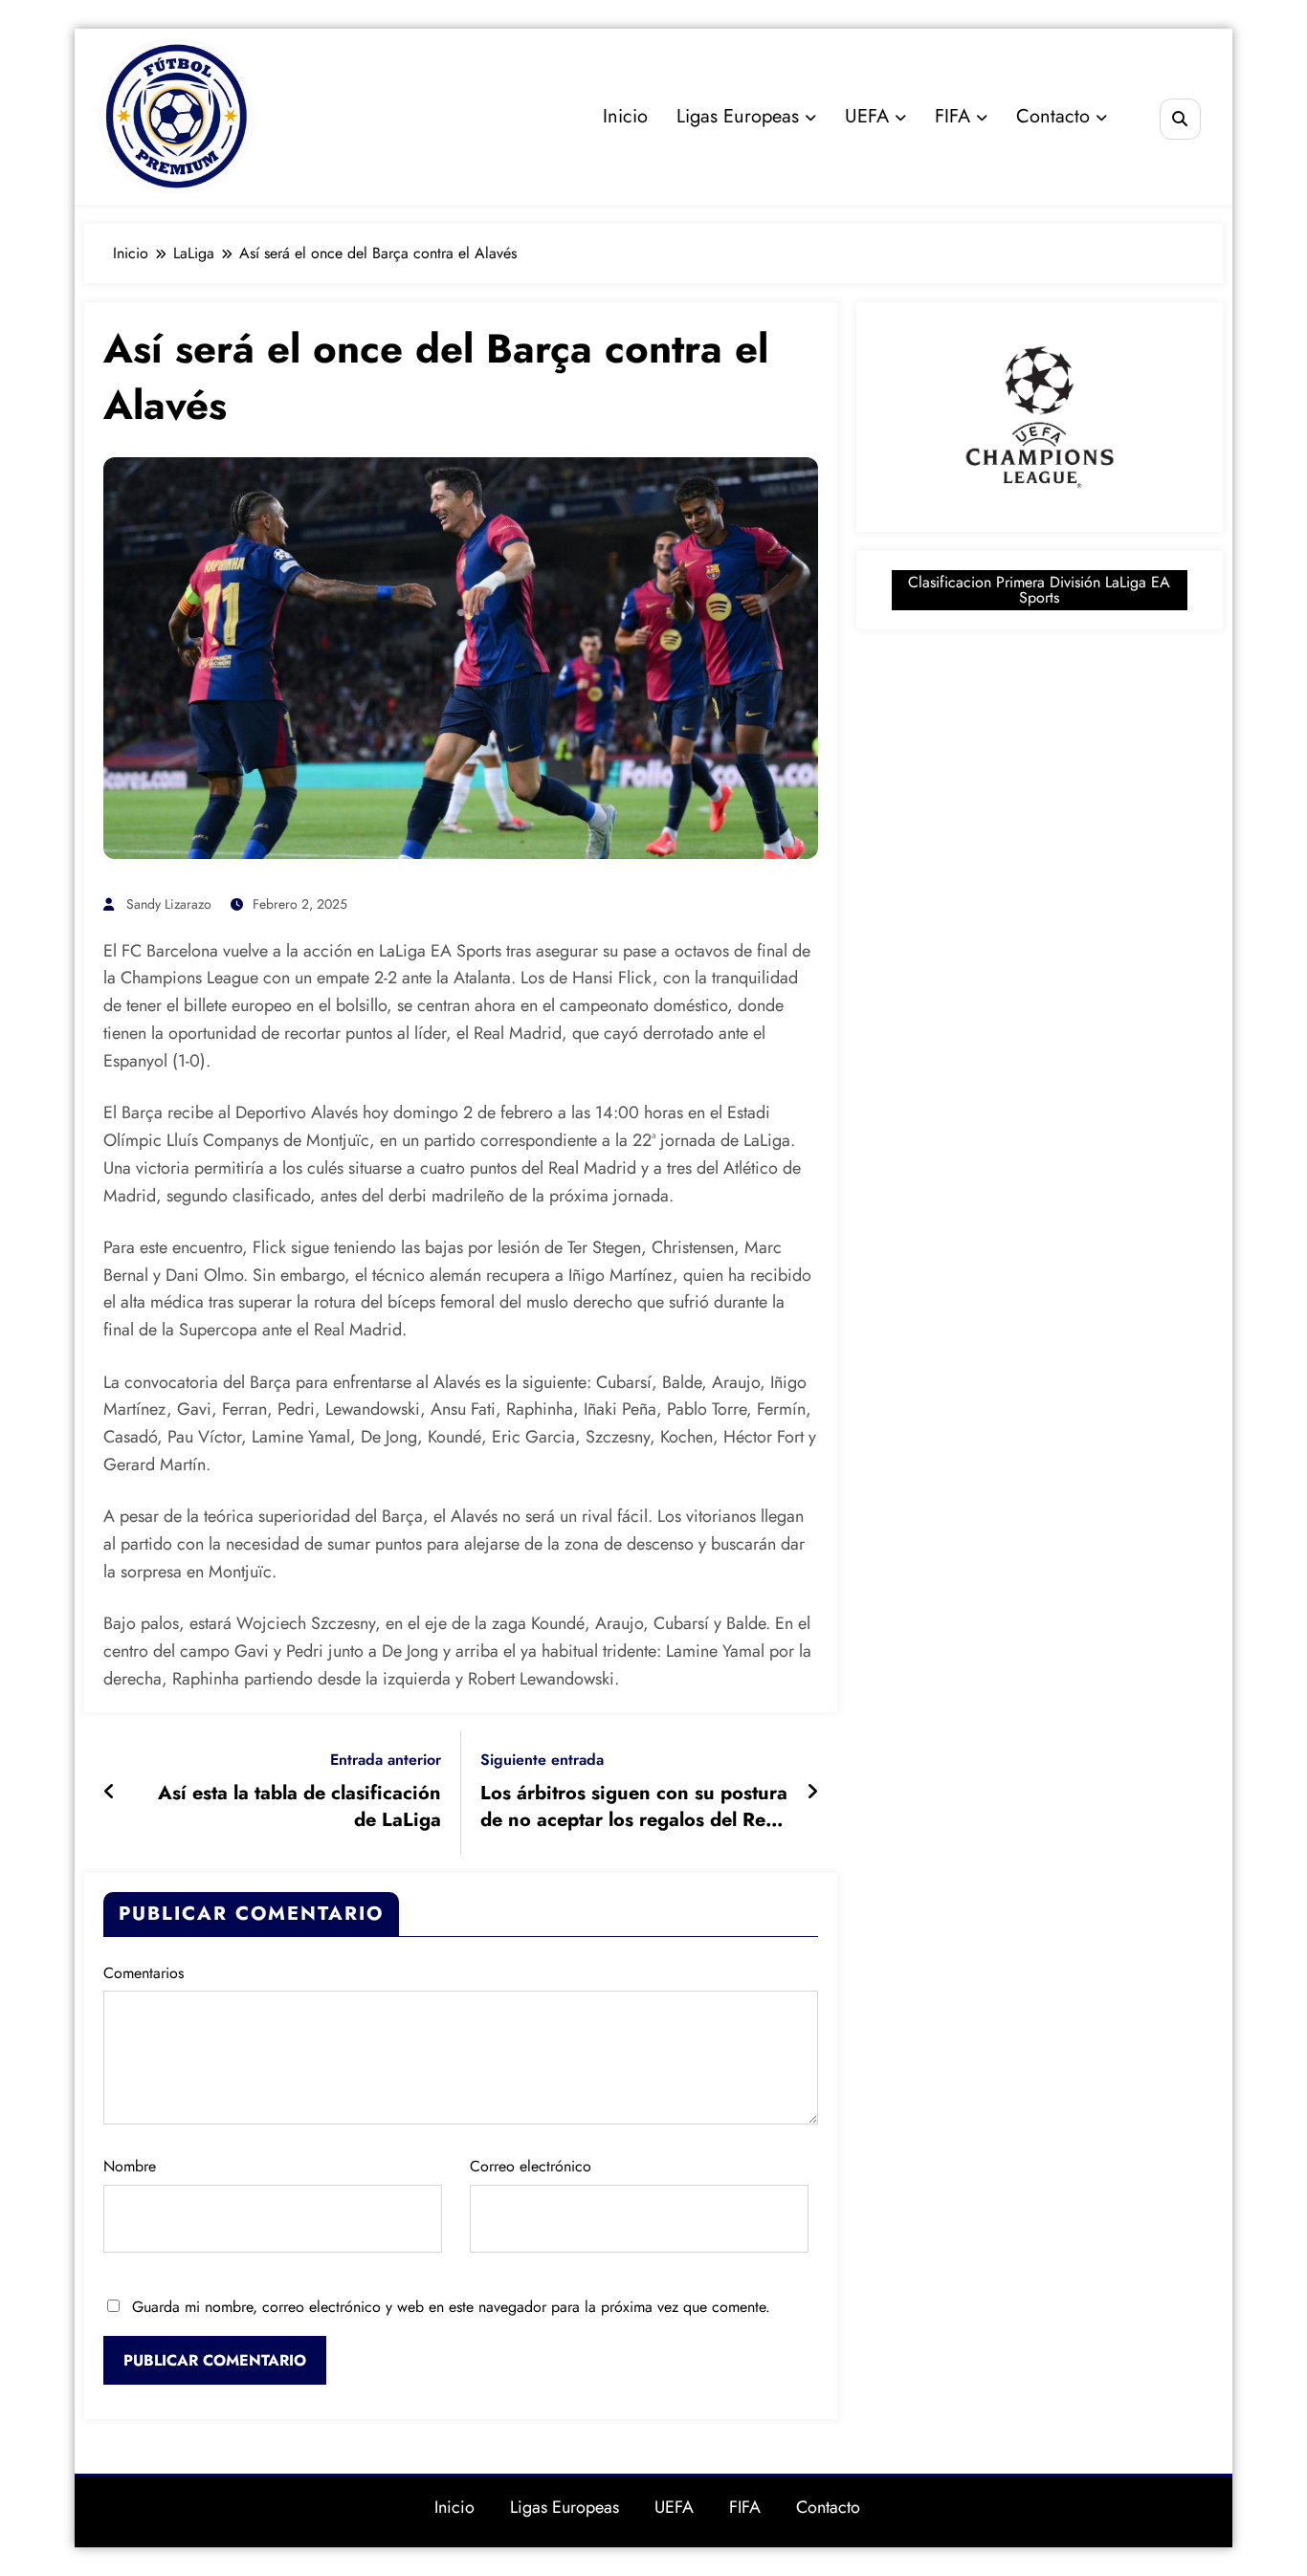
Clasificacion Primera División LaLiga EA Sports (1039, 590)
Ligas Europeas (738, 116)
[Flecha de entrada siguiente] (812, 1793)
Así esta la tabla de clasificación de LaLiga (299, 1807)
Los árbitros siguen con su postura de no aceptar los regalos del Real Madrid (634, 1807)
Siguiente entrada (542, 1760)
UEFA (867, 116)
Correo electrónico (531, 2166)
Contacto (1053, 116)
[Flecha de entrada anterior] (110, 1793)
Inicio (625, 116)
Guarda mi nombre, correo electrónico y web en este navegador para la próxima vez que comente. (451, 2307)
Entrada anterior (386, 1760)
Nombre (130, 2166)
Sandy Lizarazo (169, 904)
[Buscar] (1180, 119)
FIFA (953, 116)
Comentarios (144, 1973)
